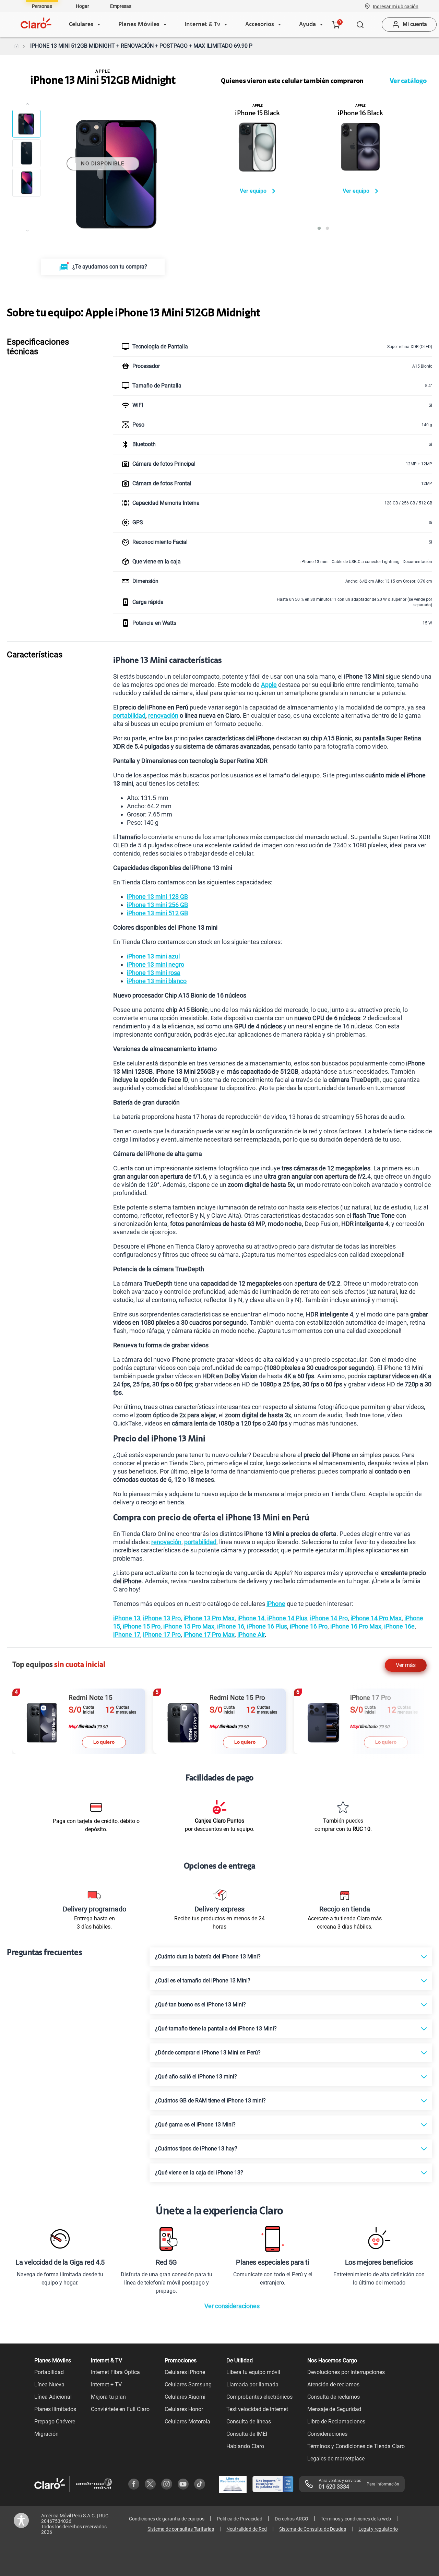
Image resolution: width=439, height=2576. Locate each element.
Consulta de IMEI (247, 2434)
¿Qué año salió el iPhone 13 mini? (196, 2077)
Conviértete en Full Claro (120, 2409)
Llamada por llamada (252, 2384)
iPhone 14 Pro (329, 1618)
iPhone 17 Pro (162, 1635)
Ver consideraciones (232, 2306)
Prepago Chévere (55, 2422)
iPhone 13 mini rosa (154, 973)
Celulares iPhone (185, 2372)
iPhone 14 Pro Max (376, 1618)
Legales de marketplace (336, 2459)
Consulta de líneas (249, 2422)
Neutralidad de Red (247, 2529)
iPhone (276, 1604)
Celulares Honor (184, 2409)
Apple (269, 685)
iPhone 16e (399, 1626)
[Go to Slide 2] (26, 153)
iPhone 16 (231, 1626)
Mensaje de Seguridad (334, 2409)
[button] (396, 6)
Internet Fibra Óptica (115, 2372)
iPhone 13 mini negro (156, 964)
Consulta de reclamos (334, 2397)
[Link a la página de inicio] (16, 46)
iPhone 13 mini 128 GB (157, 897)
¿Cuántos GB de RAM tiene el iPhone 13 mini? (210, 2101)
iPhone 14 (251, 1618)
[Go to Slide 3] (26, 183)
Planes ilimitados (55, 2409)
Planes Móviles (139, 25)
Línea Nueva (49, 2384)
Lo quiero (104, 1742)
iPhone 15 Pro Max (189, 1626)
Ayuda (307, 25)
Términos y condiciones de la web (356, 2519)
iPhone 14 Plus (287, 1618)
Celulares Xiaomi (185, 2397)
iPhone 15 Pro (142, 1626)
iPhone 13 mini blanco (157, 981)
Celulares (81, 25)
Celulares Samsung (188, 2384)
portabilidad (129, 715)
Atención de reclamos (333, 2384)
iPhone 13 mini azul (153, 956)
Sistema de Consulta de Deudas (313, 2529)
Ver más (406, 1665)
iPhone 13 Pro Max (209, 1618)
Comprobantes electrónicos (259, 2397)
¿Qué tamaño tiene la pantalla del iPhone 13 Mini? (216, 2029)
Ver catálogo (408, 81)
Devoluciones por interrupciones (346, 2372)
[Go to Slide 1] (26, 124)
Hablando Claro (245, 2446)
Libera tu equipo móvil (253, 2372)
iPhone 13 (127, 1618)
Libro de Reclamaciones (336, 2422)
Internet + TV (106, 2384)
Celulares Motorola (187, 2422)
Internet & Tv (202, 25)
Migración (46, 2434)
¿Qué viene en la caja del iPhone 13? (199, 2173)
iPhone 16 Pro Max (356, 1626)
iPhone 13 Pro (162, 1618)
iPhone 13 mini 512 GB (157, 913)
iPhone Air (251, 1635)
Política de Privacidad (240, 2519)
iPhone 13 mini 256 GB (157, 905)
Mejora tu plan (108, 2397)
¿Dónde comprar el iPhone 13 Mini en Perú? (208, 2053)
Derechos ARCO (292, 2519)
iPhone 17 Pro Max (209, 1635)
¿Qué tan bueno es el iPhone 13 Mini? (200, 2005)
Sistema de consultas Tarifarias (181, 2529)
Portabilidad (49, 2372)
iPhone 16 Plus (267, 1626)
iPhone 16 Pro (309, 1626)
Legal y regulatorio (378, 2529)
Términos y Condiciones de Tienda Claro (356, 2446)
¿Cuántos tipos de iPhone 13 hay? (196, 2149)
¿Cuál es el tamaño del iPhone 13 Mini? (203, 1981)
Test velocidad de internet (257, 2409)
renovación (163, 715)
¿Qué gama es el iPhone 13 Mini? (195, 2125)
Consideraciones (327, 2434)
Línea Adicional (53, 2397)
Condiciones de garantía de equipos (167, 2519)
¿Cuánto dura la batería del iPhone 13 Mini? (208, 1957)
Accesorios (260, 25)
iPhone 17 (127, 1635)
